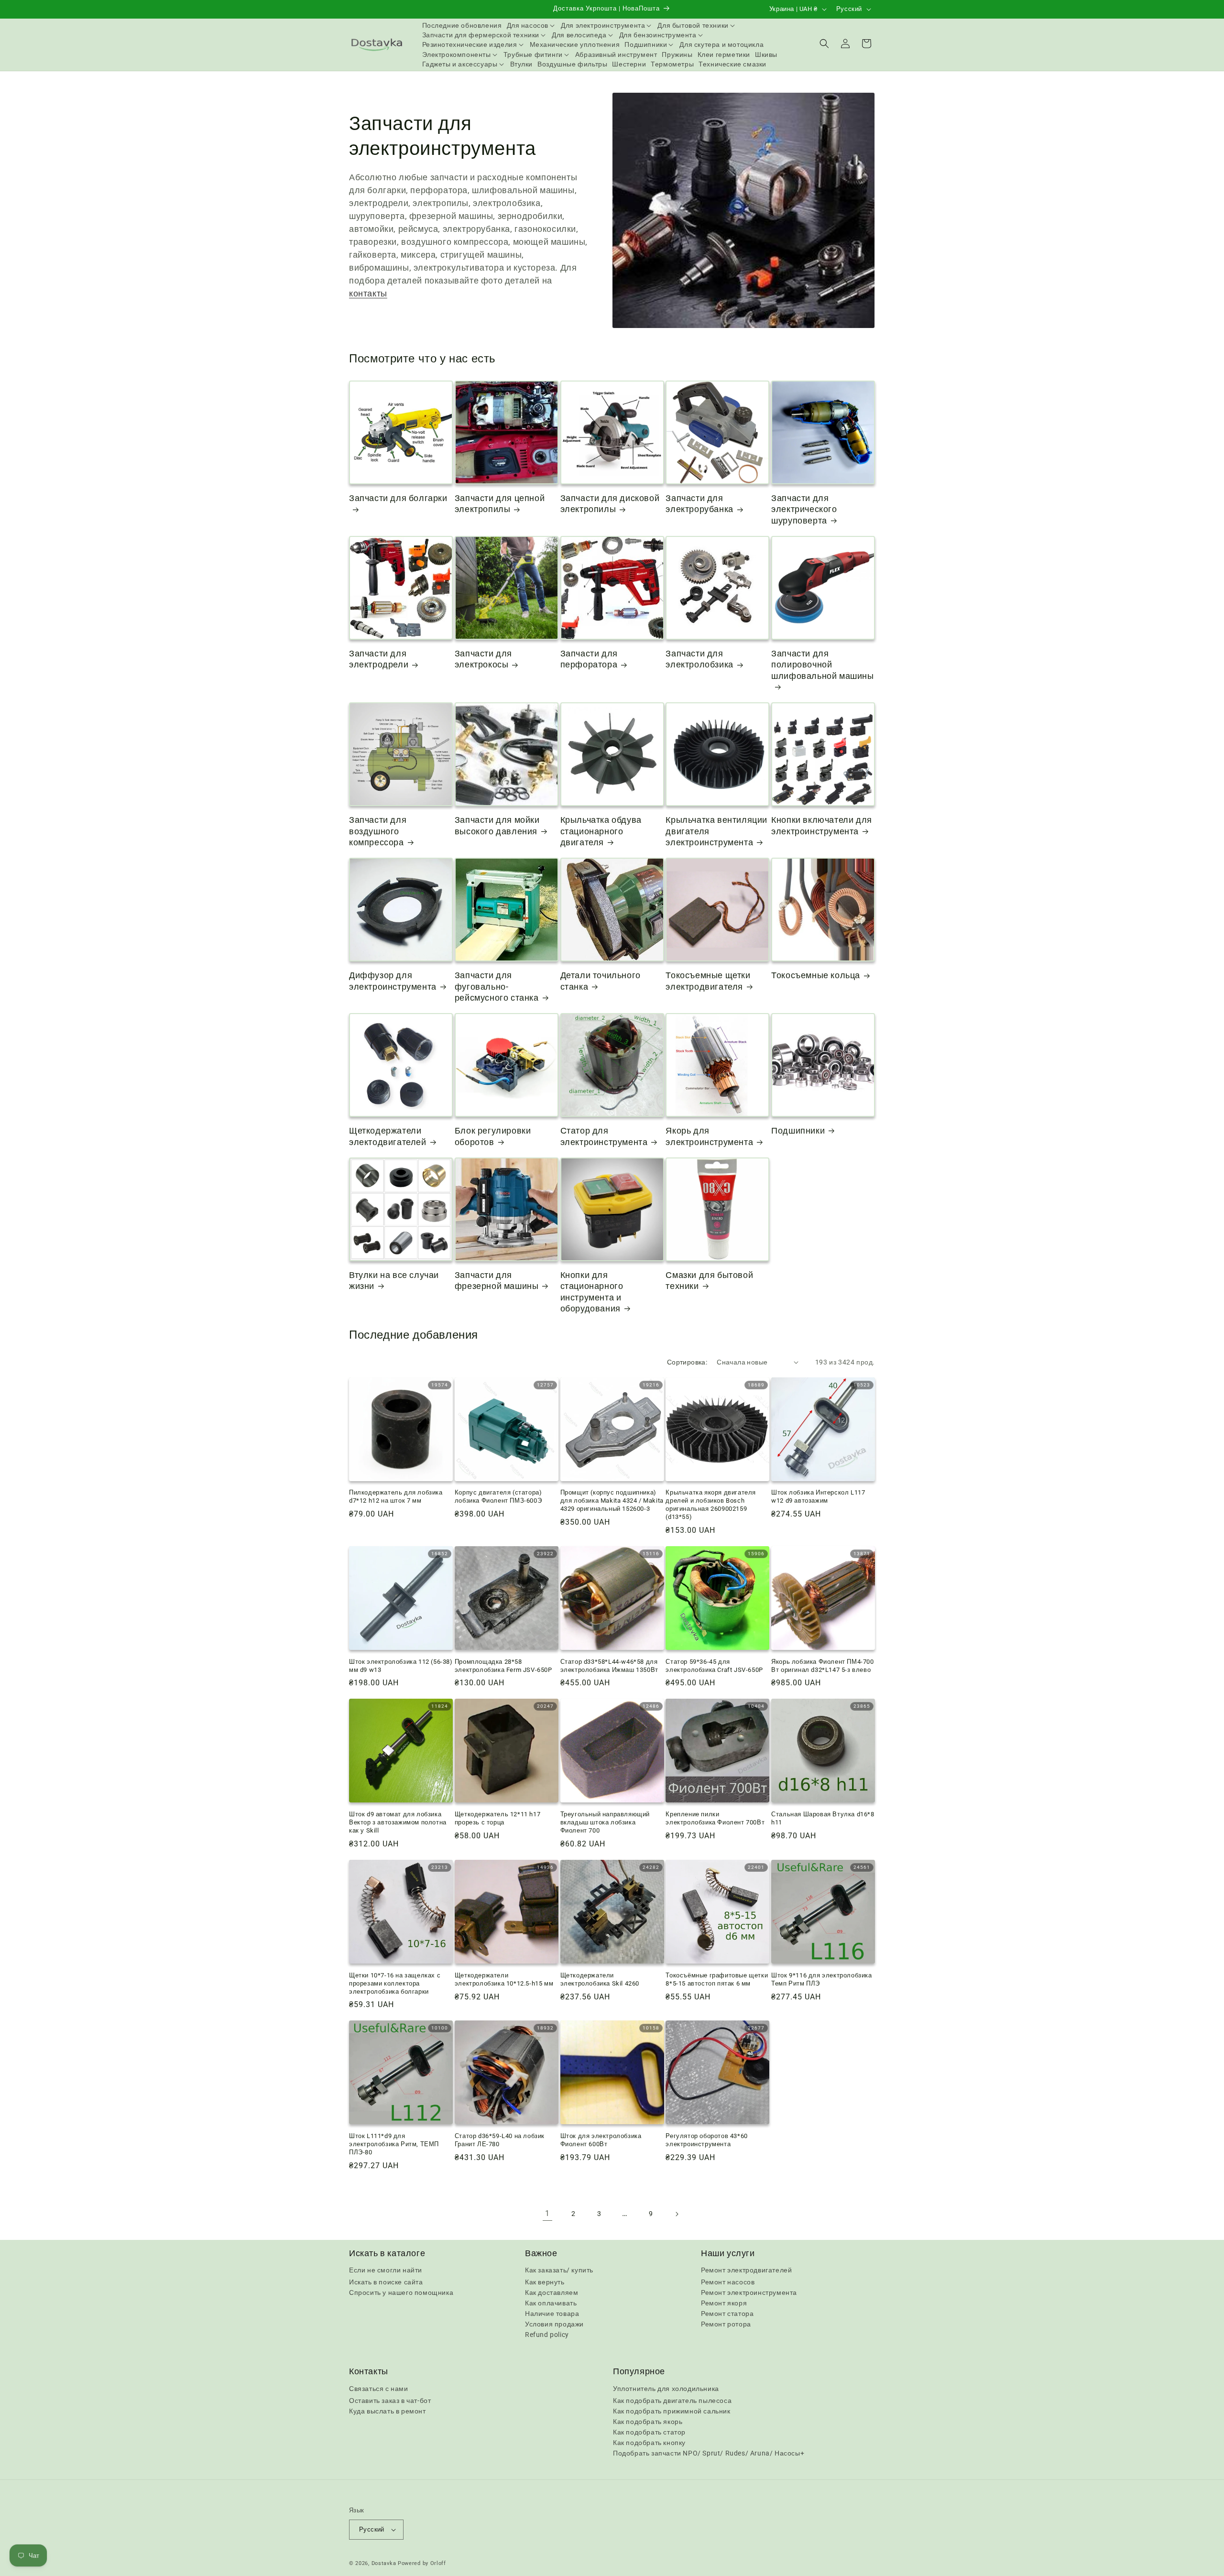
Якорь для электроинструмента (709, 1136)
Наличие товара (552, 2314)
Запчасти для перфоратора (589, 659)
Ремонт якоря (724, 2303)
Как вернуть (545, 2282)
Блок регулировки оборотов (493, 1136)
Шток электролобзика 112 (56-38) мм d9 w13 (401, 1666)
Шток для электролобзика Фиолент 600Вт (601, 2140)
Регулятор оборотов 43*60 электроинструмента (706, 2140)
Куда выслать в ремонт (388, 2411)
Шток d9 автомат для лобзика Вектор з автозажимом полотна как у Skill (398, 1822)
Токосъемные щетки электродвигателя (708, 981)
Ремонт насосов (728, 2282)
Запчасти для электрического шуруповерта (804, 509)
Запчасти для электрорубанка (699, 503)
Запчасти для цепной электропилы (500, 503)
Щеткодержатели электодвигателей (388, 1136)
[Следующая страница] (677, 2214)
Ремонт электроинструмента (749, 2292)
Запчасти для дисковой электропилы (610, 503)
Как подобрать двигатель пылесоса (672, 2401)
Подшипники (798, 1130)
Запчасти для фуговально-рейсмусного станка (497, 986)
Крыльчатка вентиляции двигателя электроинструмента (716, 831)
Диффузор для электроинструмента (393, 981)
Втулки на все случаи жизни (394, 1280)
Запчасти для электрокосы (483, 659)
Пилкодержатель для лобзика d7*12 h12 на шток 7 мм (396, 1496)
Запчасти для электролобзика (699, 659)
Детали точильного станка (601, 981)
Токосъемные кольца (816, 975)
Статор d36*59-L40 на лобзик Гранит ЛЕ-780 (500, 2140)
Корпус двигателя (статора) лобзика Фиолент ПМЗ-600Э (498, 1496)
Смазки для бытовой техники (709, 1280)
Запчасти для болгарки (398, 498)
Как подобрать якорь (648, 2422)
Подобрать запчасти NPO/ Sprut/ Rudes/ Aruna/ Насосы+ (709, 2453)
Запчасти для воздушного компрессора (378, 831)
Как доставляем (552, 2292)
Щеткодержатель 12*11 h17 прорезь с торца (497, 1818)
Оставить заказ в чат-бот (390, 2401)
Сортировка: (687, 1362)
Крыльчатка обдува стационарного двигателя (601, 831)
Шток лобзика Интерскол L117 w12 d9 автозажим (818, 1496)
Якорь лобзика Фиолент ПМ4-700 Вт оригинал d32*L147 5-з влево (822, 1666)
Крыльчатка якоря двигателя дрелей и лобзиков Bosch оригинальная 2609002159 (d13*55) (711, 1505)
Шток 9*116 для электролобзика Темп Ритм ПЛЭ (821, 1979)
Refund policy (547, 2335)
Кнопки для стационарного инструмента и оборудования (592, 1292)
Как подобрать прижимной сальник (672, 2411)
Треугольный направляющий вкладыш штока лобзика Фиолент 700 (605, 1822)
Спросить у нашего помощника (401, 2292)
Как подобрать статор (649, 2432)
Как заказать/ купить (559, 2270)
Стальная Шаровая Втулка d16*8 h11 (823, 1818)
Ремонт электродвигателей (746, 2270)
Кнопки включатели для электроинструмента (822, 825)
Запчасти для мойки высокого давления (497, 825)
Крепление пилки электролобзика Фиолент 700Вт (715, 1818)
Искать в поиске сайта (386, 2282)
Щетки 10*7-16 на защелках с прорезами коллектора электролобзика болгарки (395, 1983)
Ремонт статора (727, 2314)
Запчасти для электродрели (379, 659)
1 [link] (547, 2213)
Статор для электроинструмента (604, 1136)
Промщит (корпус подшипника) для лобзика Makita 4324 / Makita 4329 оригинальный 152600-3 (612, 1501)
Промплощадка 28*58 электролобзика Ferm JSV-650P (503, 1666)
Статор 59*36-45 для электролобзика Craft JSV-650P (714, 1666)
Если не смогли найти (386, 2270)
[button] (532, 25)
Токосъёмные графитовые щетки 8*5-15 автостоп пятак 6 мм (717, 1979)
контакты (368, 293)
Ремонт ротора (726, 2324)
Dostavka (384, 2563)
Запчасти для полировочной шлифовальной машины (822, 665)
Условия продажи (554, 2324)
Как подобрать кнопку (649, 2443)
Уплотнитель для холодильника (666, 2389)
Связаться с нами (379, 2389)
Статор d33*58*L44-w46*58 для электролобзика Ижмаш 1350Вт (609, 1666)
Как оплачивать (551, 2303)
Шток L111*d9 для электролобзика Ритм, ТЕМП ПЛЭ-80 (394, 2144)
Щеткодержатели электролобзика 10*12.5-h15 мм (504, 1979)
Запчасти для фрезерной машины (497, 1280)
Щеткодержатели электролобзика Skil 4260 (600, 1979)
